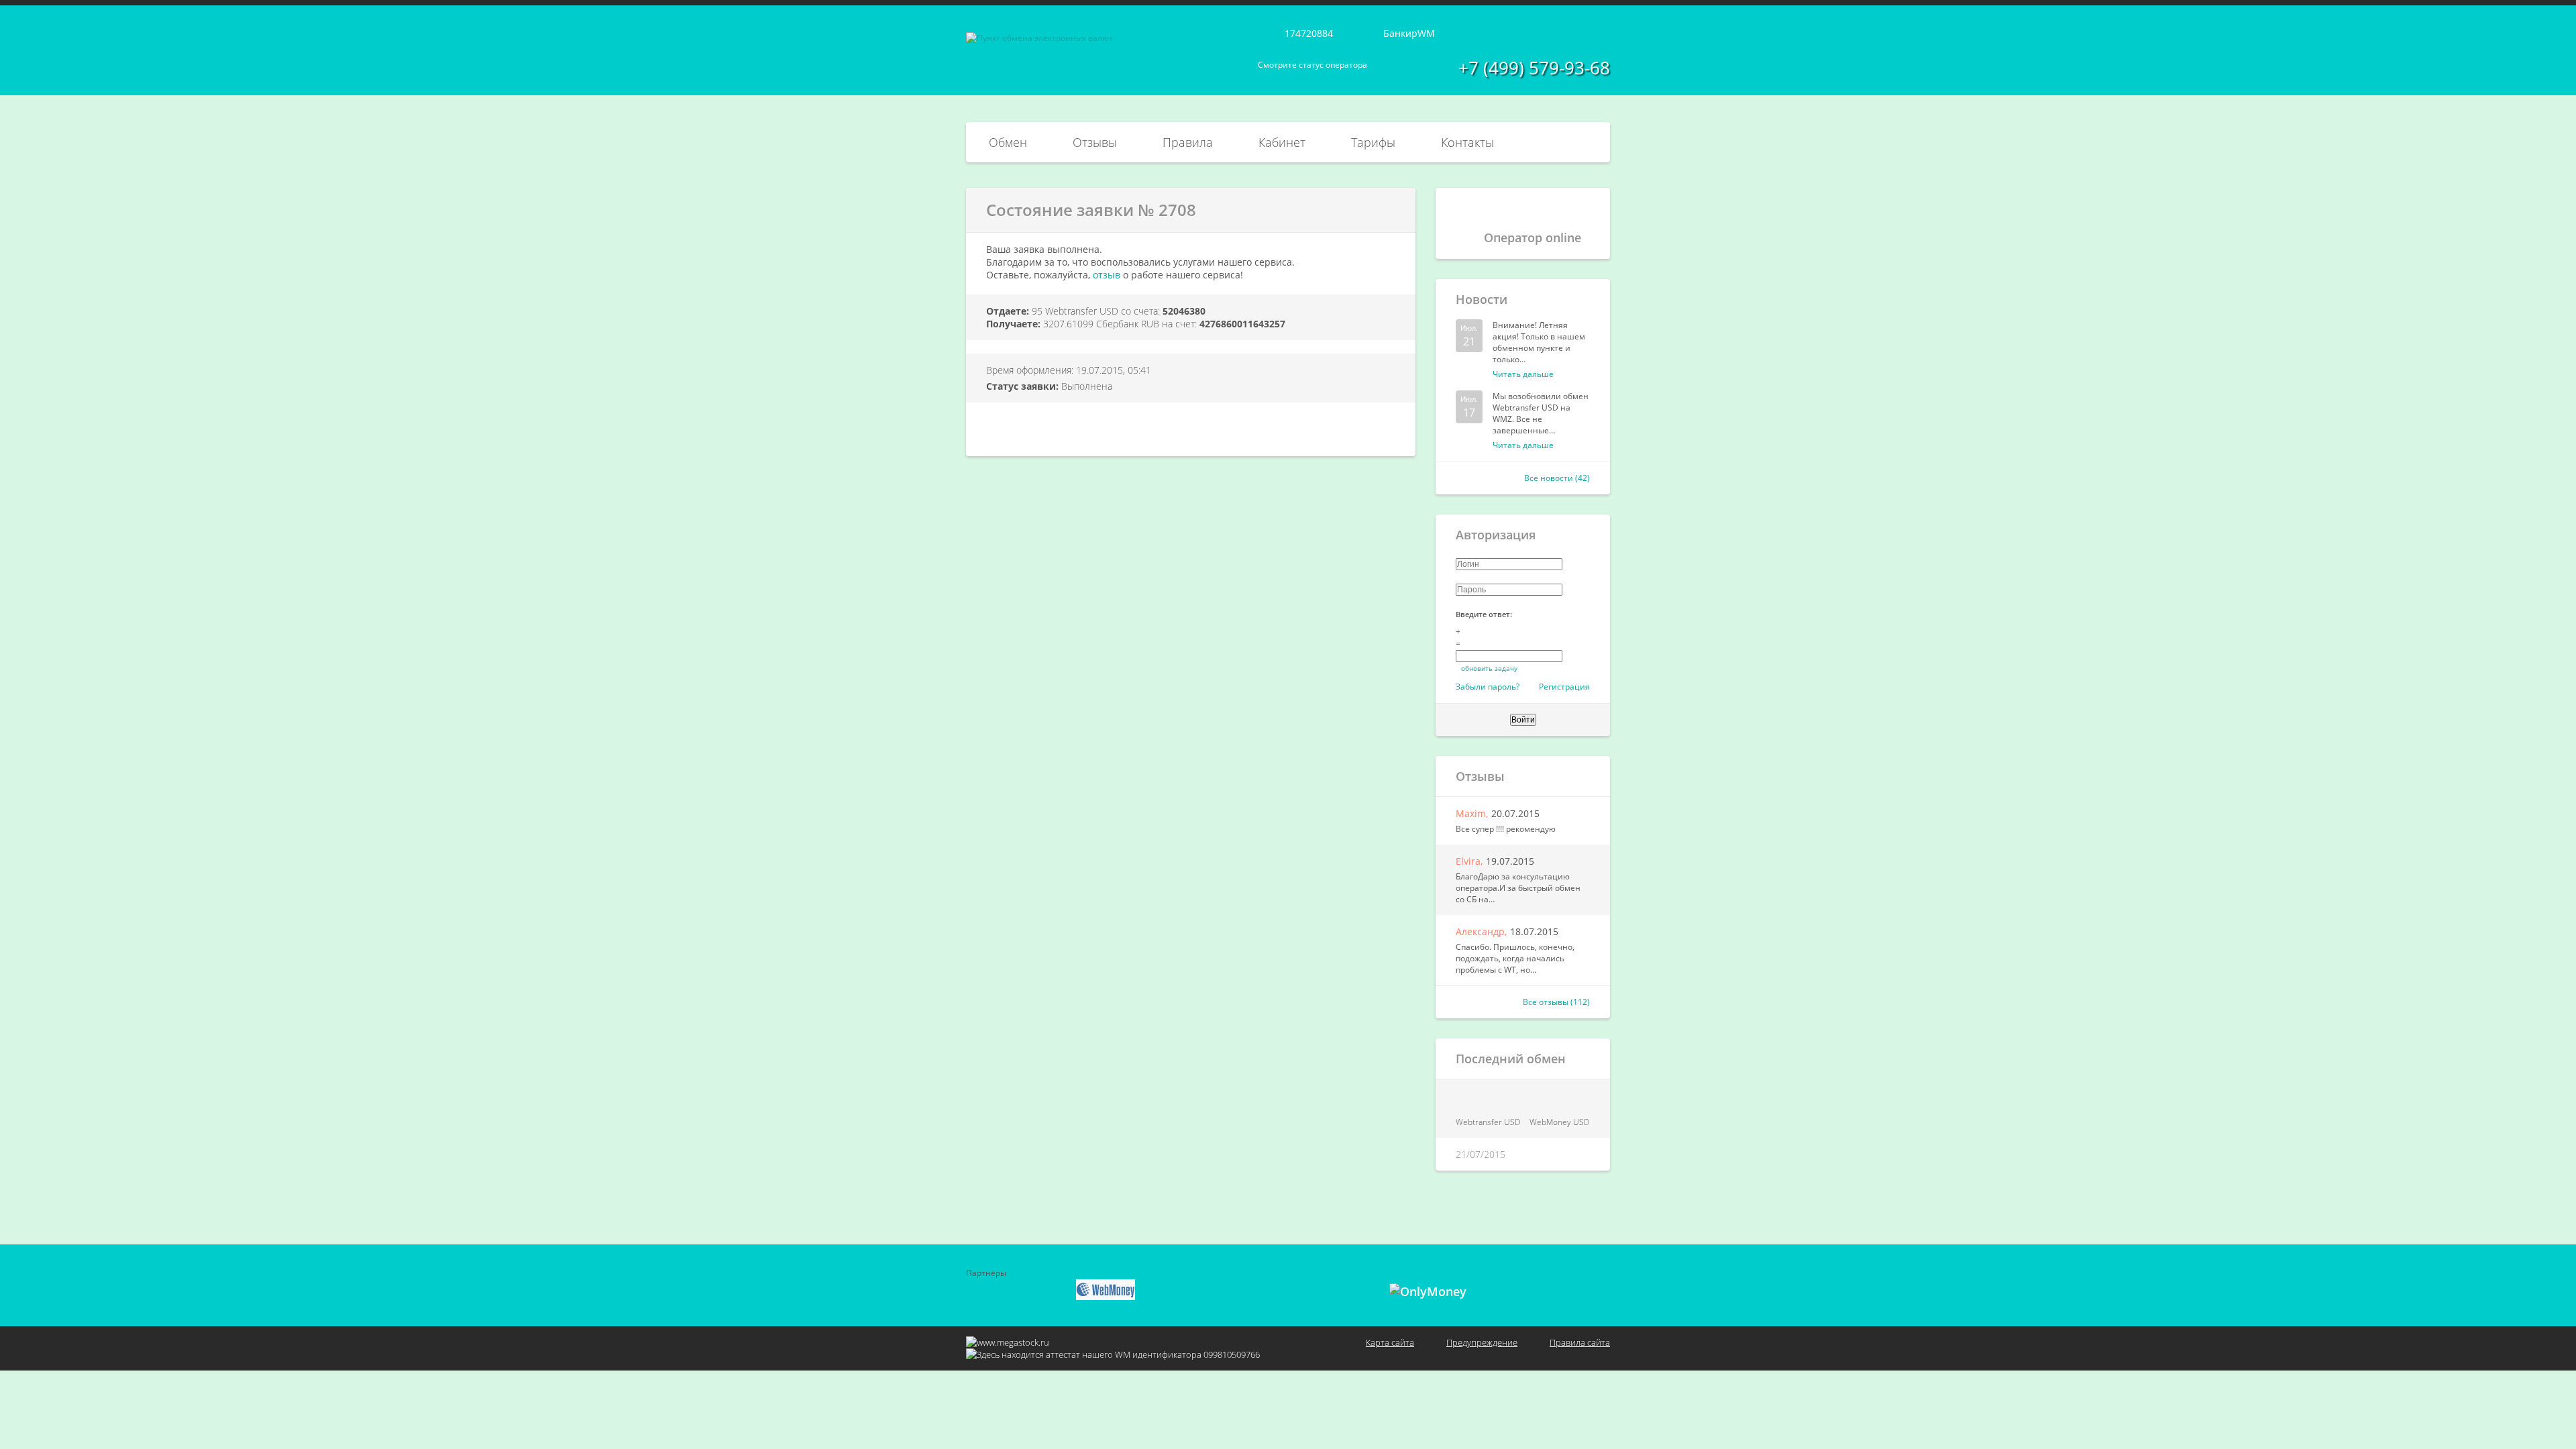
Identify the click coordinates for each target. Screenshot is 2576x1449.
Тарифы (1373, 142)
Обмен (1008, 142)
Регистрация (1564, 687)
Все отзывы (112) (1556, 1002)
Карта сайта (1390, 1342)
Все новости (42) (1557, 478)
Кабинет (1282, 142)
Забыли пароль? (1488, 687)
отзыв (1107, 275)
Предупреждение (1482, 1342)
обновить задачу (1489, 668)
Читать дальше (1523, 374)
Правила (1188, 142)
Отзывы (1095, 142)
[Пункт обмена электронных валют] (1039, 38)
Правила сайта (1580, 1342)
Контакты (1467, 142)
